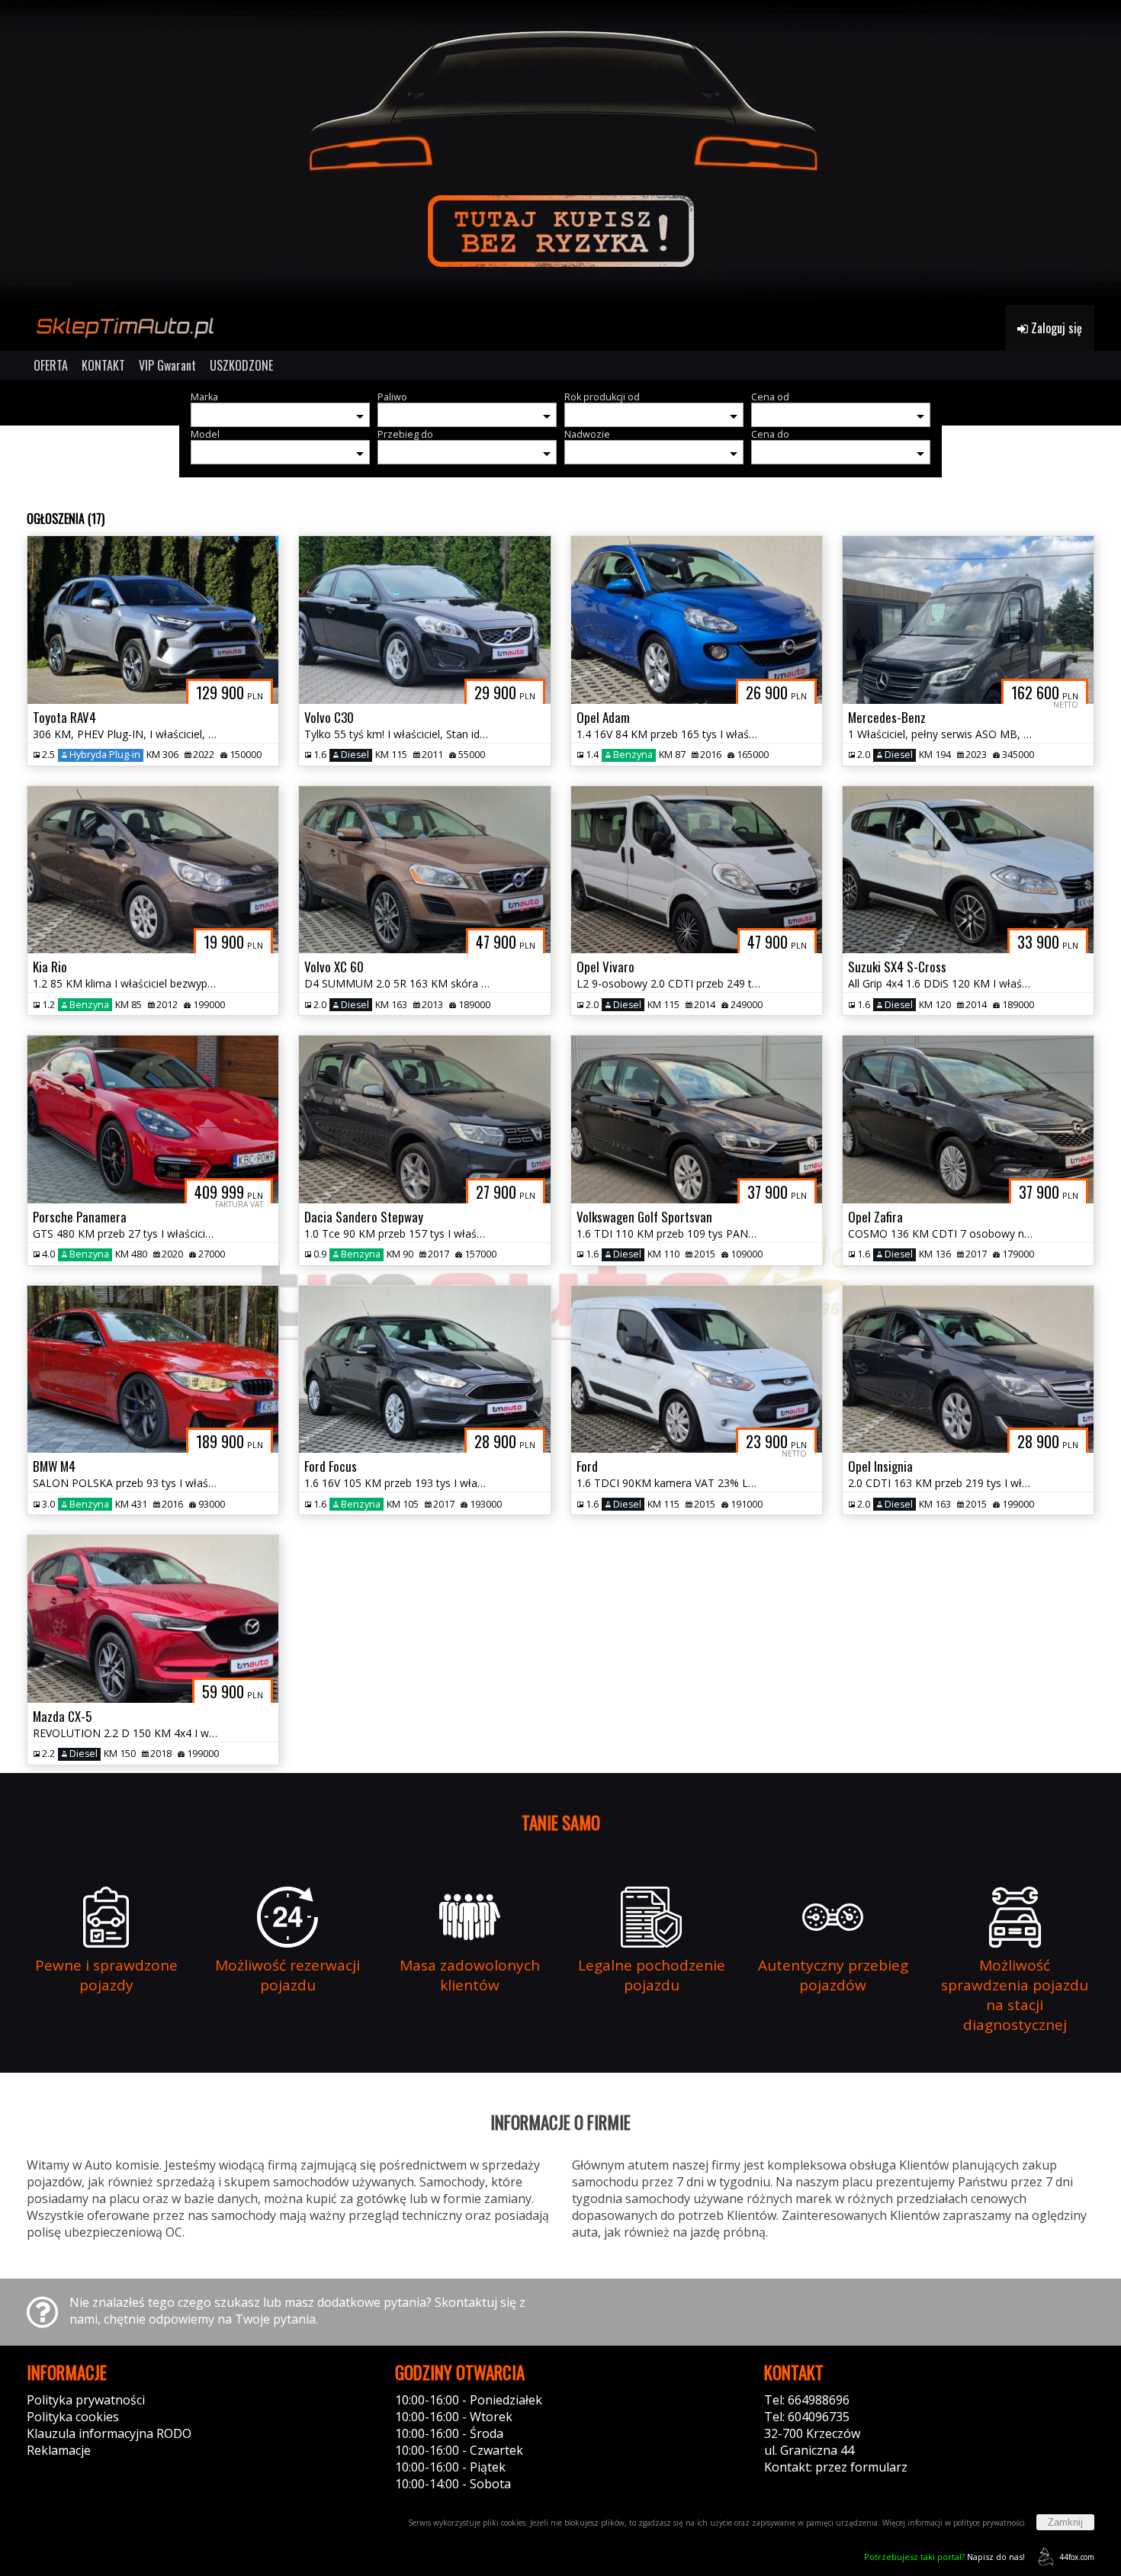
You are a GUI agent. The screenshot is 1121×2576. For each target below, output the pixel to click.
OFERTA (51, 365)
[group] (560, 153)
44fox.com (1077, 2557)
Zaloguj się (1055, 328)
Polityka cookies (73, 2417)
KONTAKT (103, 365)
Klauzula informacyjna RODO (109, 2433)
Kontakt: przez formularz (836, 2467)
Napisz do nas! (944, 2557)
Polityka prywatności (86, 2400)
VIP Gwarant (167, 365)
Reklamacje (59, 2450)
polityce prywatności (989, 2523)
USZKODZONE (241, 365)
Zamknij (1065, 2522)
